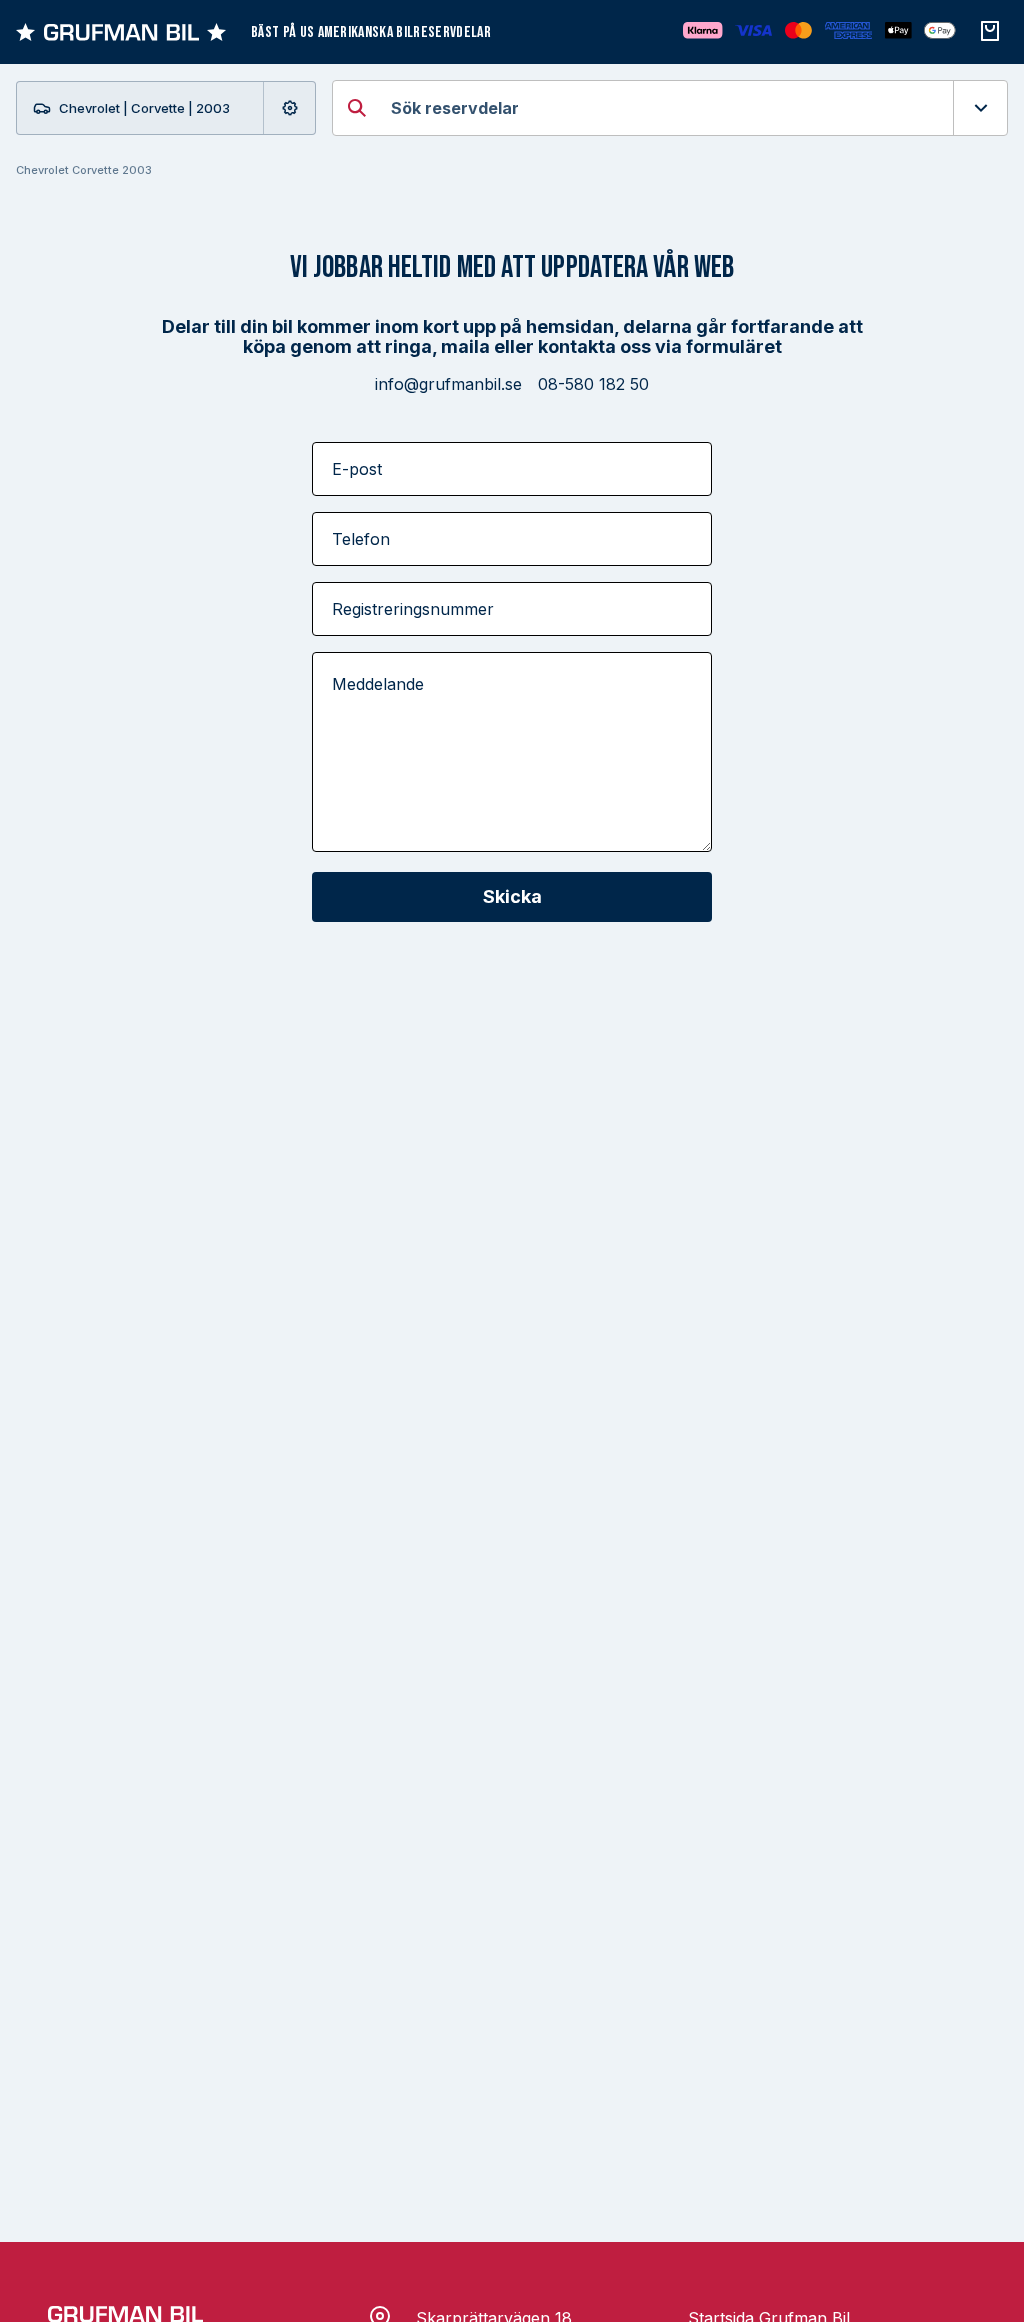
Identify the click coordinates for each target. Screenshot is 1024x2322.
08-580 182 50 (593, 384)
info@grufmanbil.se (448, 384)
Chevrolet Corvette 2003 (84, 170)
